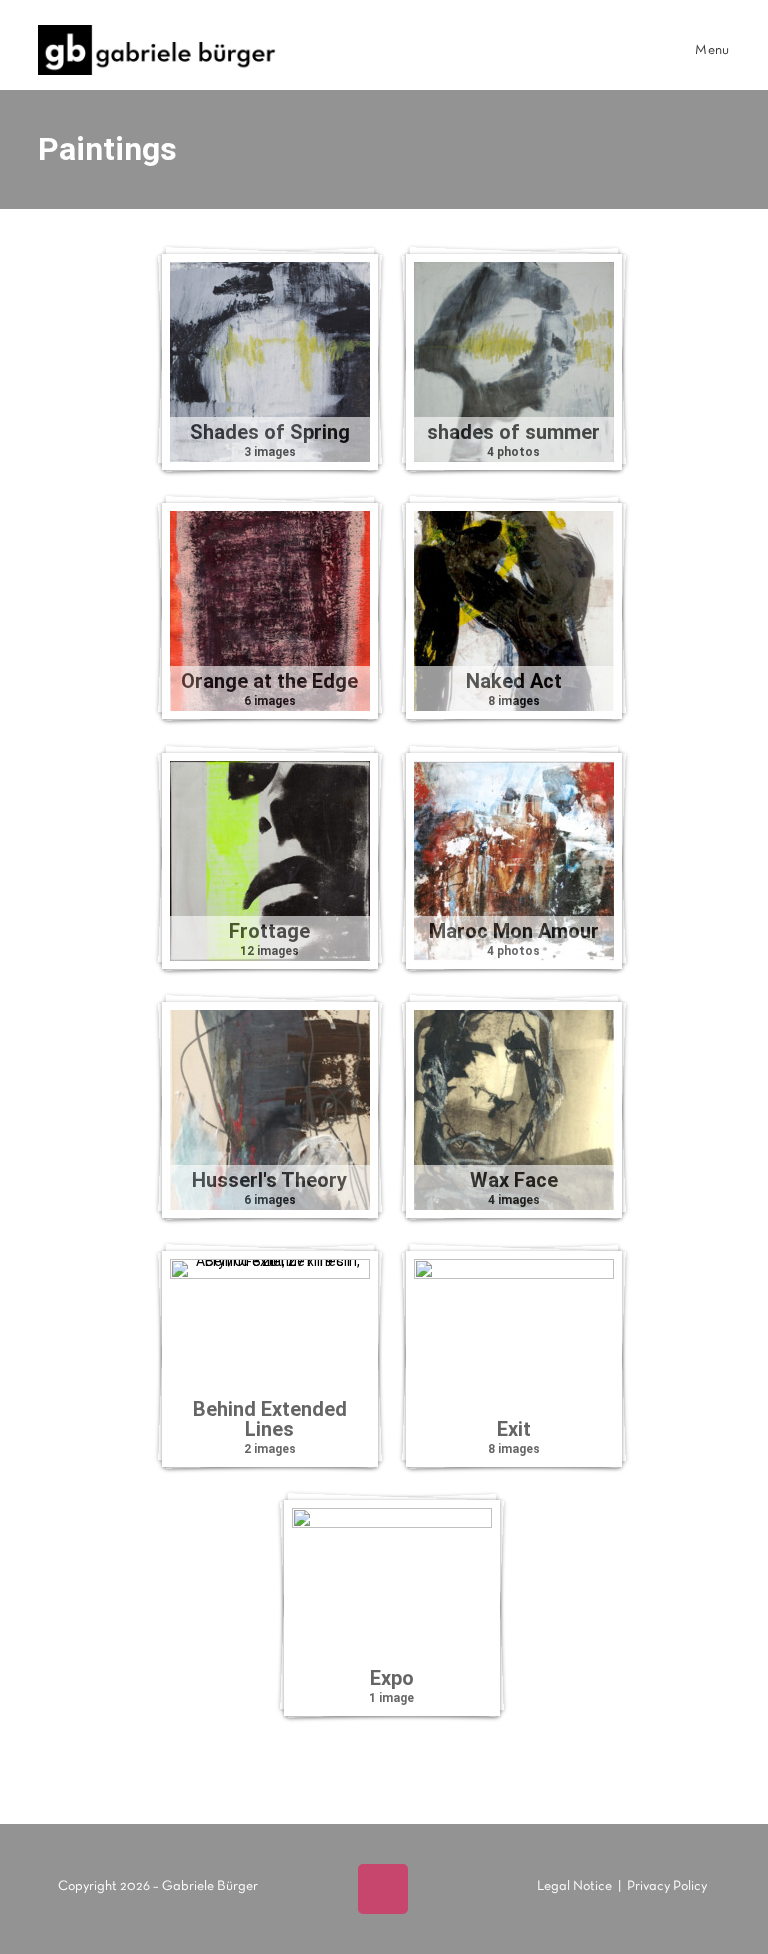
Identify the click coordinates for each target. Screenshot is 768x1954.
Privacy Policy (667, 1886)
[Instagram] (383, 1889)
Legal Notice (574, 1886)
